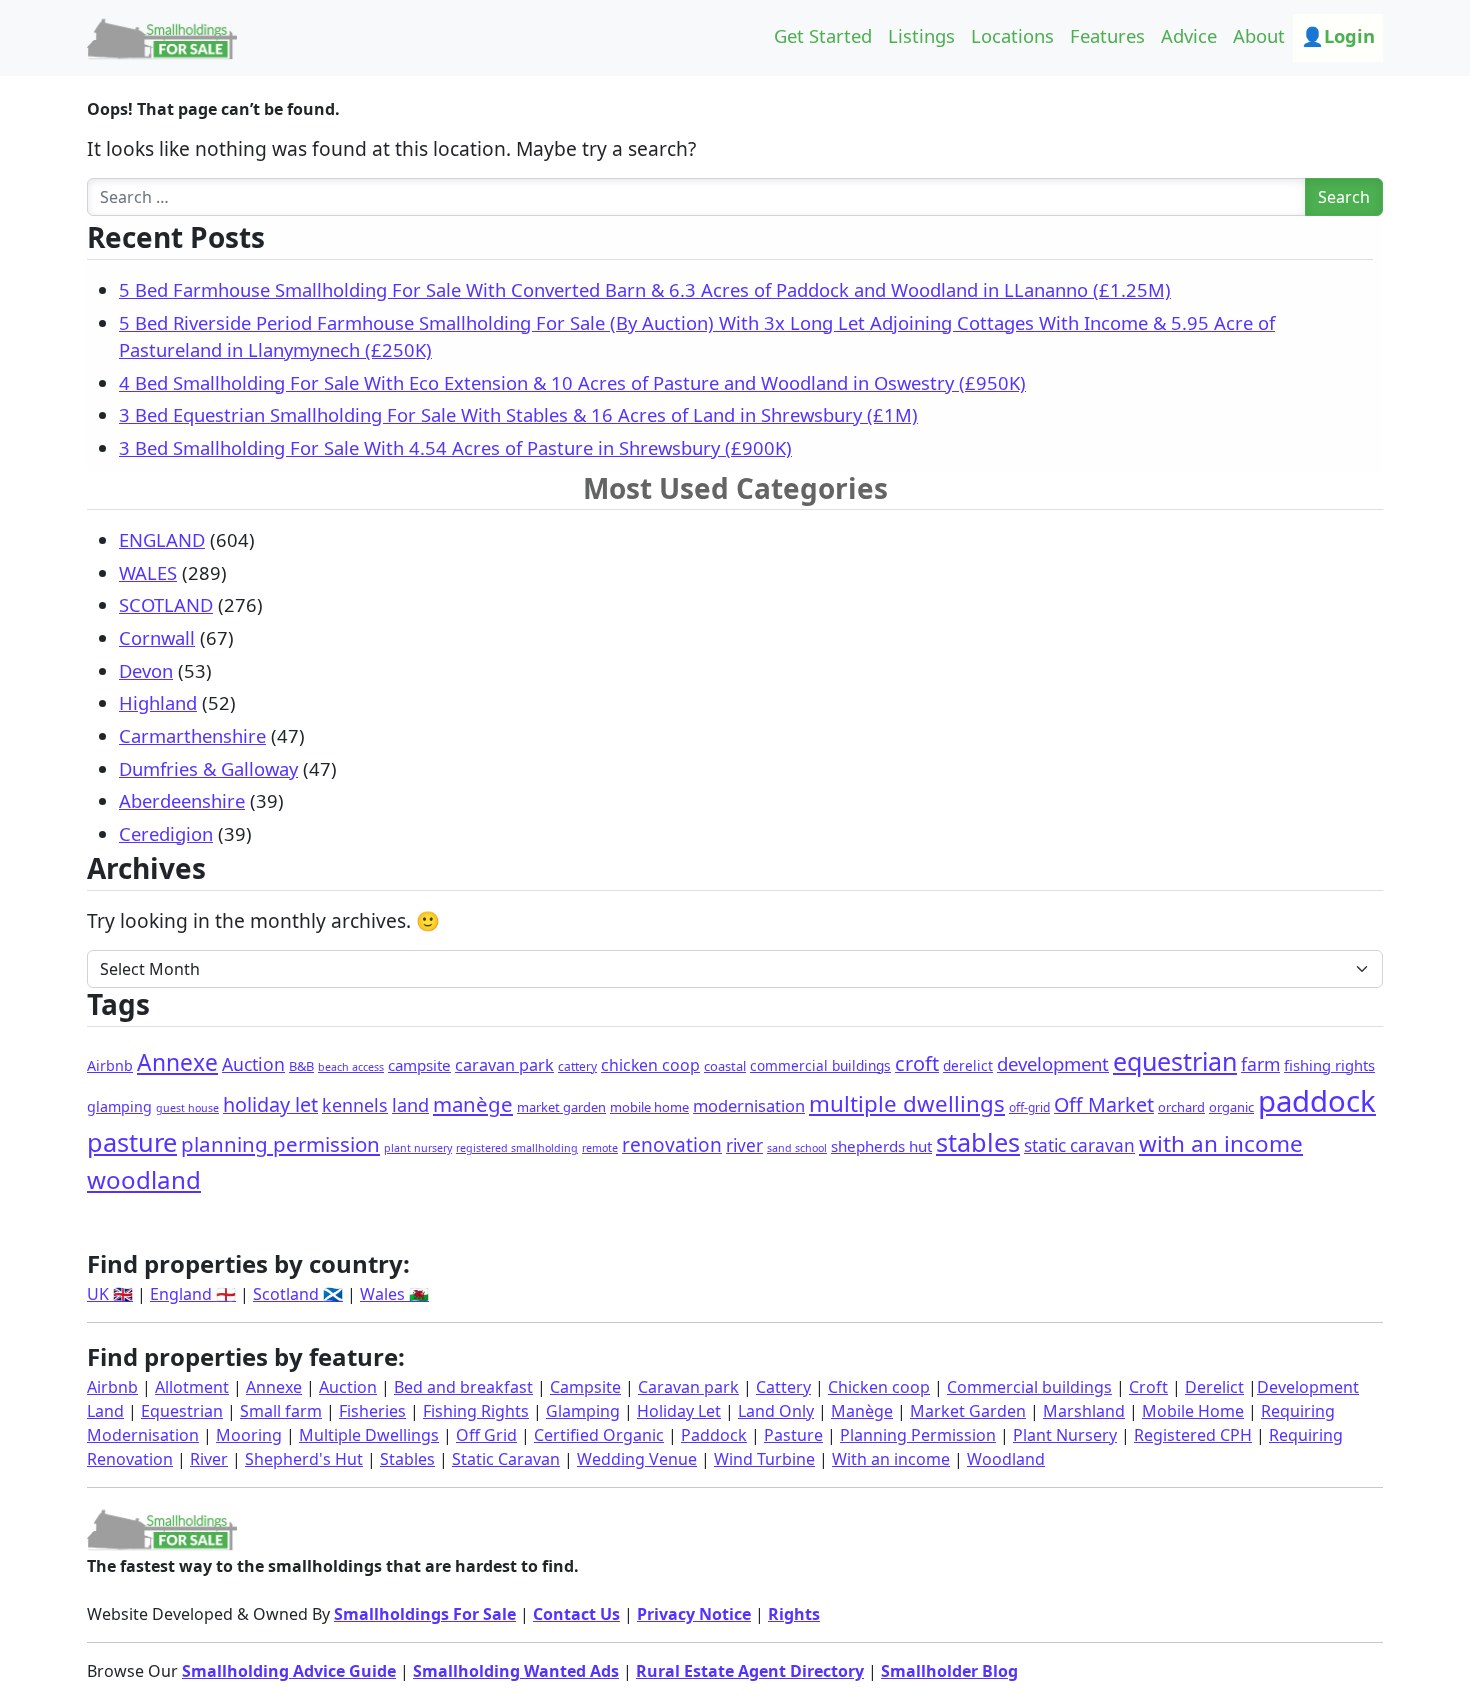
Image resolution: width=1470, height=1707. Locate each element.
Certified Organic (599, 1435)
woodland (144, 1179)
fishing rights (1329, 1065)
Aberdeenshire (182, 800)
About (1259, 35)
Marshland (1084, 1411)
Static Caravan (506, 1459)
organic (1231, 1107)
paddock (1317, 1101)
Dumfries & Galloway (208, 768)
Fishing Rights (476, 1411)
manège (473, 1104)
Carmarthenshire (192, 735)
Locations (1012, 35)
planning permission (280, 1144)
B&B (301, 1066)
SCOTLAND (166, 604)
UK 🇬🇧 (110, 1294)
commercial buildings (820, 1065)
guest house (187, 1108)
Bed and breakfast (463, 1387)
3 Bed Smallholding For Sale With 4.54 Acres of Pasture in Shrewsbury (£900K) (455, 447)
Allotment (192, 1387)
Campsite (585, 1387)
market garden (561, 1107)
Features (1107, 35)
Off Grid (486, 1435)
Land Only (776, 1411)
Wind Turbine (764, 1459)
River (209, 1459)
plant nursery (418, 1148)
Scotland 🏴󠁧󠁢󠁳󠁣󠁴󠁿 (298, 1294)
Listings (921, 35)
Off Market (1104, 1104)
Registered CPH (1193, 1435)
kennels (355, 1105)
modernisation (749, 1105)
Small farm (281, 1411)
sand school (797, 1148)
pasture (132, 1142)
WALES (148, 572)
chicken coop (650, 1065)
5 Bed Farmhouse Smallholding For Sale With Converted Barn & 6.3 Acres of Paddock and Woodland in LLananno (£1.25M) (645, 289)
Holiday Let (679, 1411)
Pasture (793, 1435)
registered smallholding (517, 1148)
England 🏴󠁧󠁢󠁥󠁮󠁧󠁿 (193, 1294)
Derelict (1214, 1387)
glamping (119, 1106)
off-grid (1029, 1107)
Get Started (823, 35)
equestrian (1175, 1061)
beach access (351, 1067)
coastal (725, 1066)
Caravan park (688, 1387)
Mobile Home (1193, 1411)
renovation (672, 1145)
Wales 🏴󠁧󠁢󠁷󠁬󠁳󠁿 (394, 1294)
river (744, 1145)
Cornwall (157, 637)
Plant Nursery (1065, 1435)
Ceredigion (166, 833)
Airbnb (110, 1065)
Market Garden (968, 1411)
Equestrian (182, 1411)
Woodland (1006, 1459)
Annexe (177, 1062)
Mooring (249, 1435)
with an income (1221, 1143)
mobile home (649, 1107)
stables (978, 1142)
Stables (407, 1459)
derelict (968, 1065)
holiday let (270, 1104)
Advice (1189, 35)
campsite (419, 1065)
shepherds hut (881, 1146)
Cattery (783, 1387)
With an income (891, 1459)
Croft (1148, 1387)
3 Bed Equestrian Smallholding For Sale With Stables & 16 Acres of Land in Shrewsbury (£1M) (518, 414)
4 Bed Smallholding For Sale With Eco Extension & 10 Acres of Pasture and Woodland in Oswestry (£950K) (572, 382)
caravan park (504, 1065)
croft (917, 1063)
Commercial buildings (1029, 1387)
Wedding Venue (637, 1459)
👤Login (1338, 35)
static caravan (1079, 1145)
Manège (862, 1411)
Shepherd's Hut (304, 1459)
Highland (158, 702)
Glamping (583, 1411)
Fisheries (372, 1411)
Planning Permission (918, 1435)
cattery (577, 1066)
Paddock (714, 1435)
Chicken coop (879, 1387)
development (1053, 1063)
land (410, 1105)
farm (1260, 1064)
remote (600, 1148)
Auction (253, 1064)
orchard (1181, 1107)
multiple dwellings (907, 1103)
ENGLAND (162, 539)
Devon (146, 670)
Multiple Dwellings (369, 1435)
